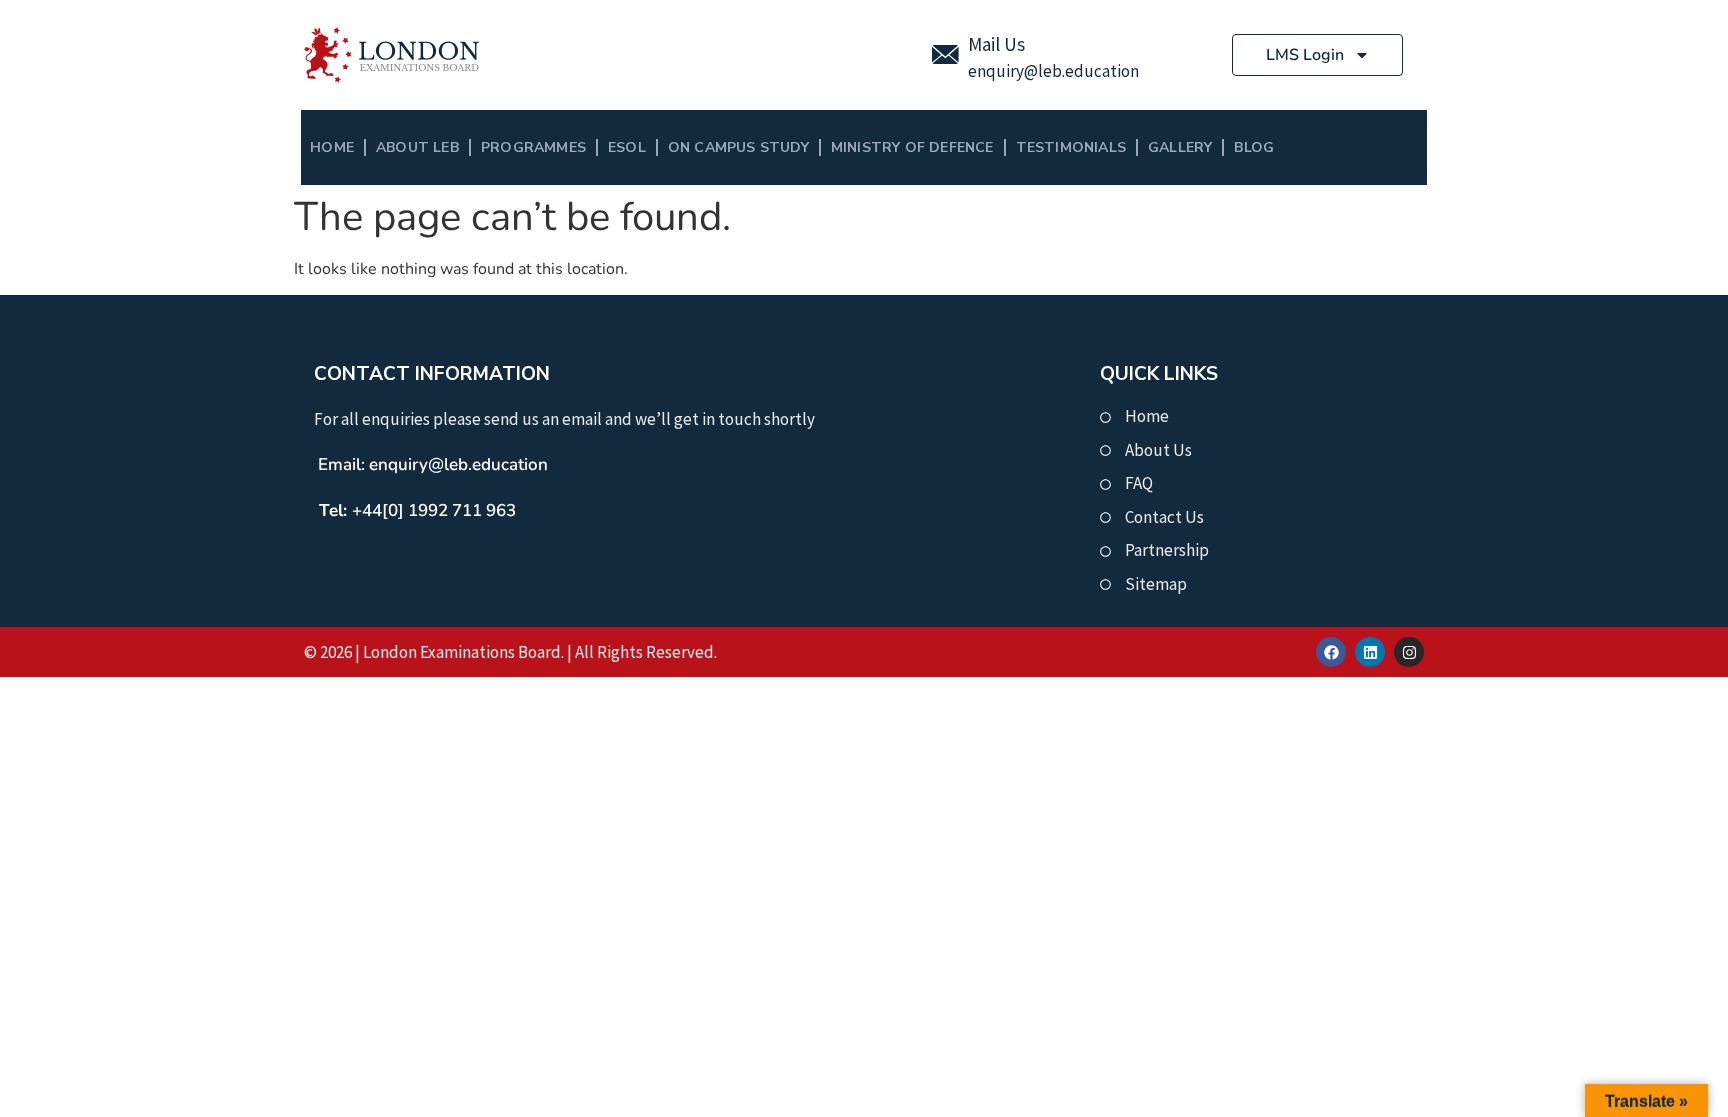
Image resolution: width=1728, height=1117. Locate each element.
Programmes (533, 147)
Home (332, 147)
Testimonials (1071, 147)
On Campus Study (738, 147)
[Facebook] (1331, 652)
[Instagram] (1409, 652)
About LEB (417, 147)
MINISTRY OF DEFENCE (912, 147)
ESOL (627, 147)
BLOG (1254, 147)
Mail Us (996, 44)
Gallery (1180, 147)
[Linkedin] (1370, 652)
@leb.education (1081, 71)
